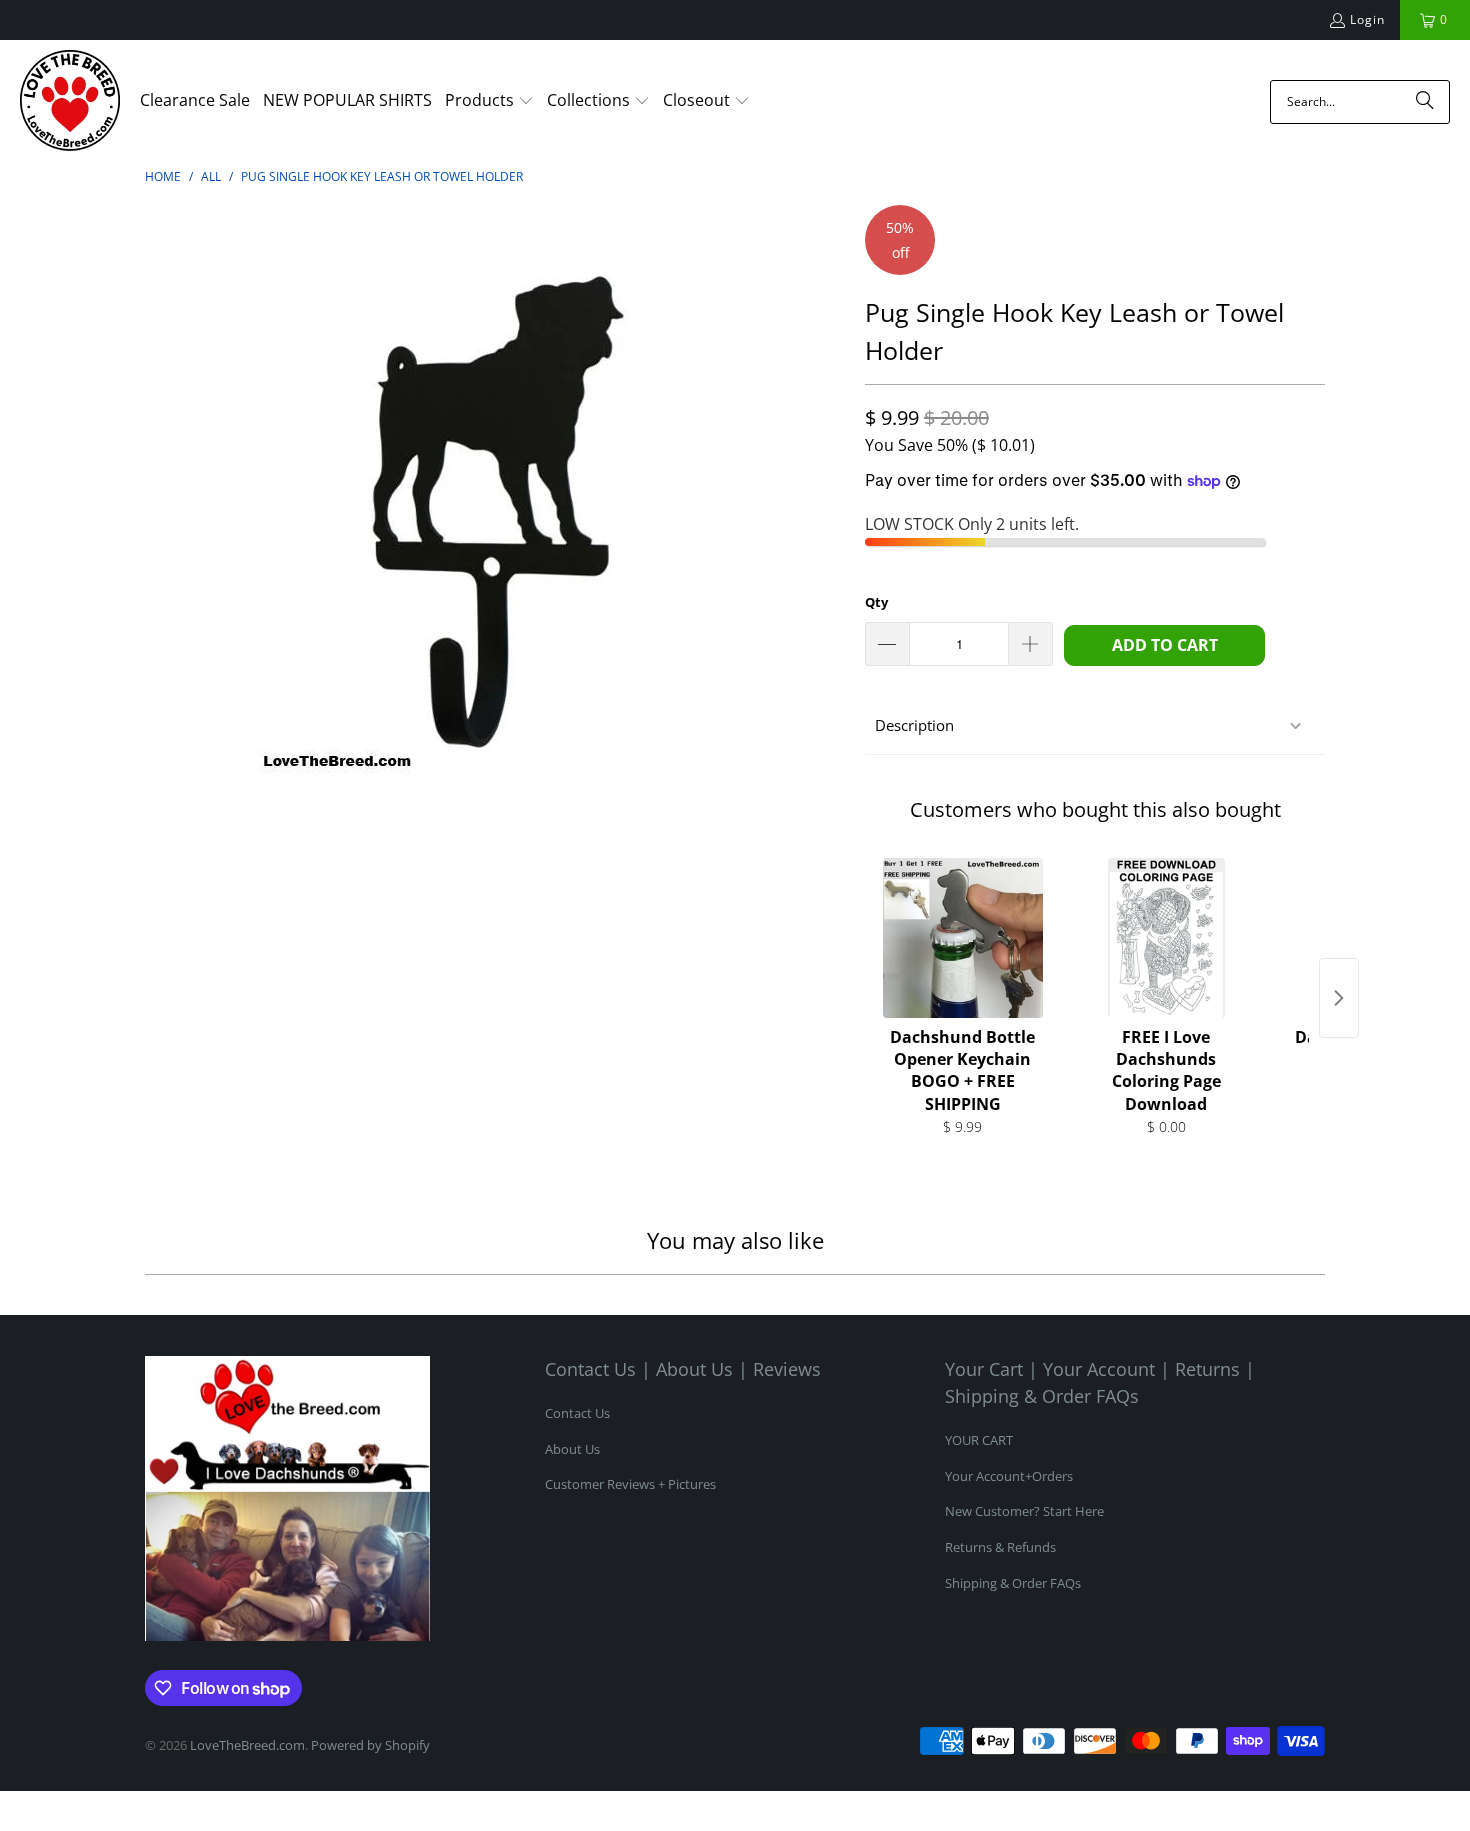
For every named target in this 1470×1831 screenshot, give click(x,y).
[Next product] (1339, 998)
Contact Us (577, 1413)
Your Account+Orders (1009, 1476)
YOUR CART (979, 1440)
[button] (489, 102)
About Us (572, 1449)
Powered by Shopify (370, 1745)
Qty (876, 602)
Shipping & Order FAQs (1013, 1583)
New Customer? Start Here (1024, 1511)
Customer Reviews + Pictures (630, 1484)
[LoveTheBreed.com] (70, 102)
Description (914, 725)
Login (1367, 19)
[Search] (1425, 102)
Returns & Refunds (1000, 1547)
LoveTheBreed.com (247, 1745)
